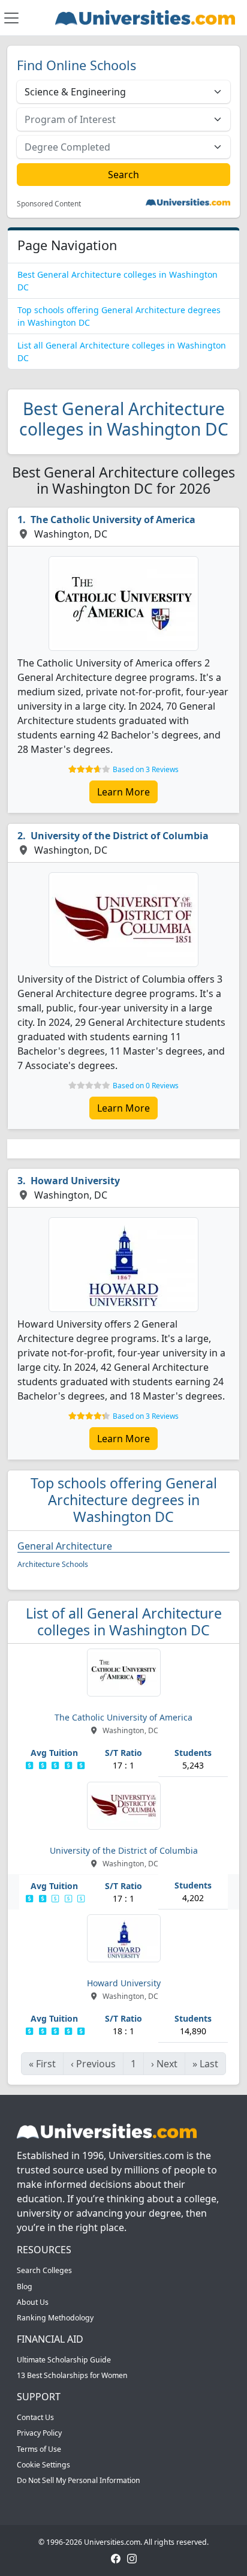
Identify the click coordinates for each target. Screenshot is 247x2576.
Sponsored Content (49, 204)
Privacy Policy (39, 2433)
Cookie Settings (43, 2465)
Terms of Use (39, 2449)
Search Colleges (44, 2270)
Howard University (75, 1181)
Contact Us (35, 2417)
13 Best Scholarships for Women (72, 2375)
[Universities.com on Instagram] (132, 2558)
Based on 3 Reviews (146, 769)
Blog (25, 2287)
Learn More (123, 792)
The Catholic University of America (113, 520)
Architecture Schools (53, 1564)
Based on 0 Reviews (146, 1086)
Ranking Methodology (55, 2318)
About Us (33, 2302)
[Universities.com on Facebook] (116, 2558)
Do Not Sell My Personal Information (79, 2480)
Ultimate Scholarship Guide (64, 2360)
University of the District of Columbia (120, 836)
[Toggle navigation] (11, 18)
